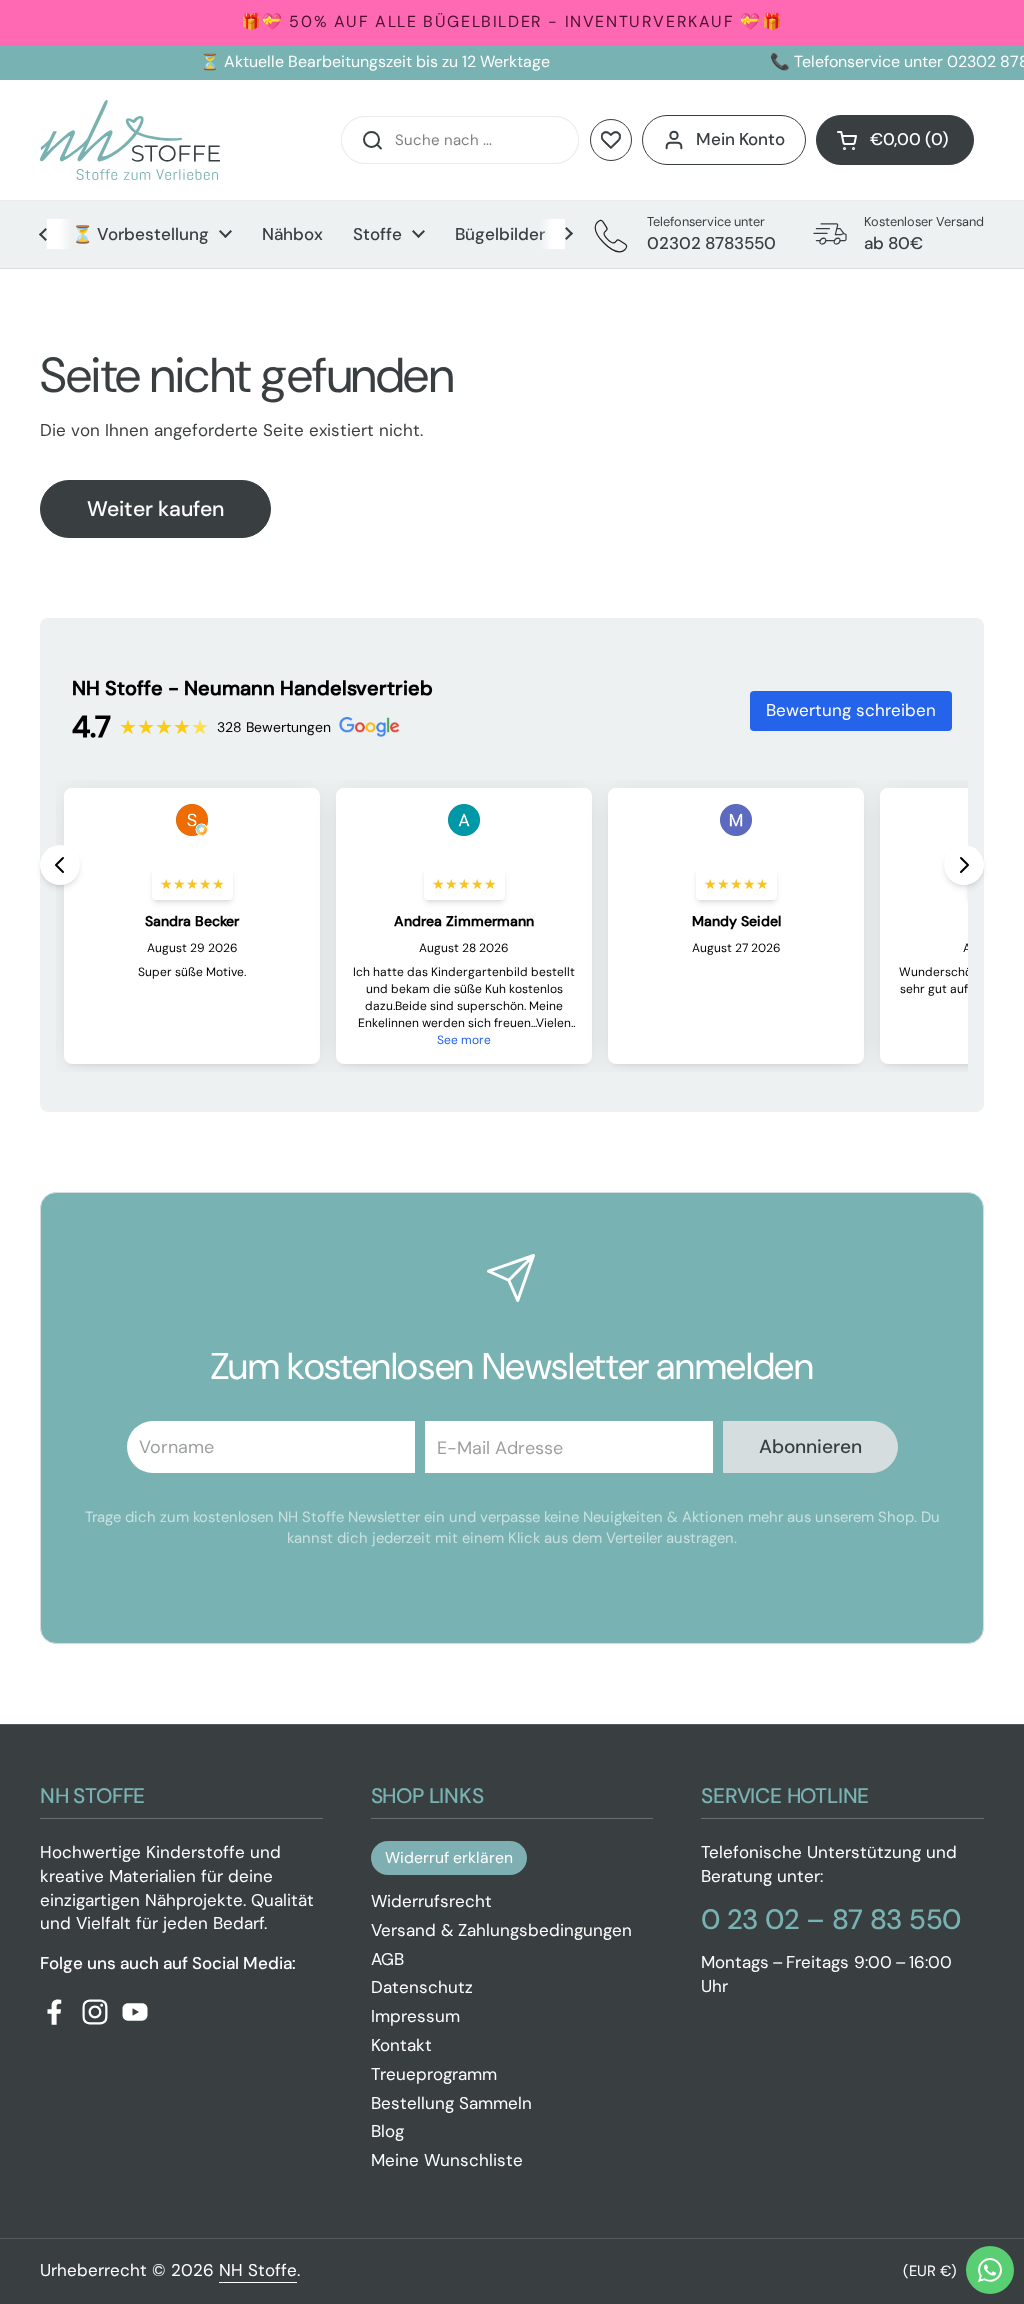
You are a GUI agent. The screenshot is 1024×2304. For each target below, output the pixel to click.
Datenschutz (422, 1987)
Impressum (415, 2016)
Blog (387, 2131)
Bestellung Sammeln (451, 2103)
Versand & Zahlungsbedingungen (501, 1930)
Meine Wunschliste (447, 2160)
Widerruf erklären (449, 1857)
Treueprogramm (434, 2074)
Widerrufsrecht (431, 1901)
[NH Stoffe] (130, 140)
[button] (895, 140)
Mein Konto (740, 139)
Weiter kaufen (155, 509)
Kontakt (401, 2045)
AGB (387, 1959)
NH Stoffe (258, 2270)
